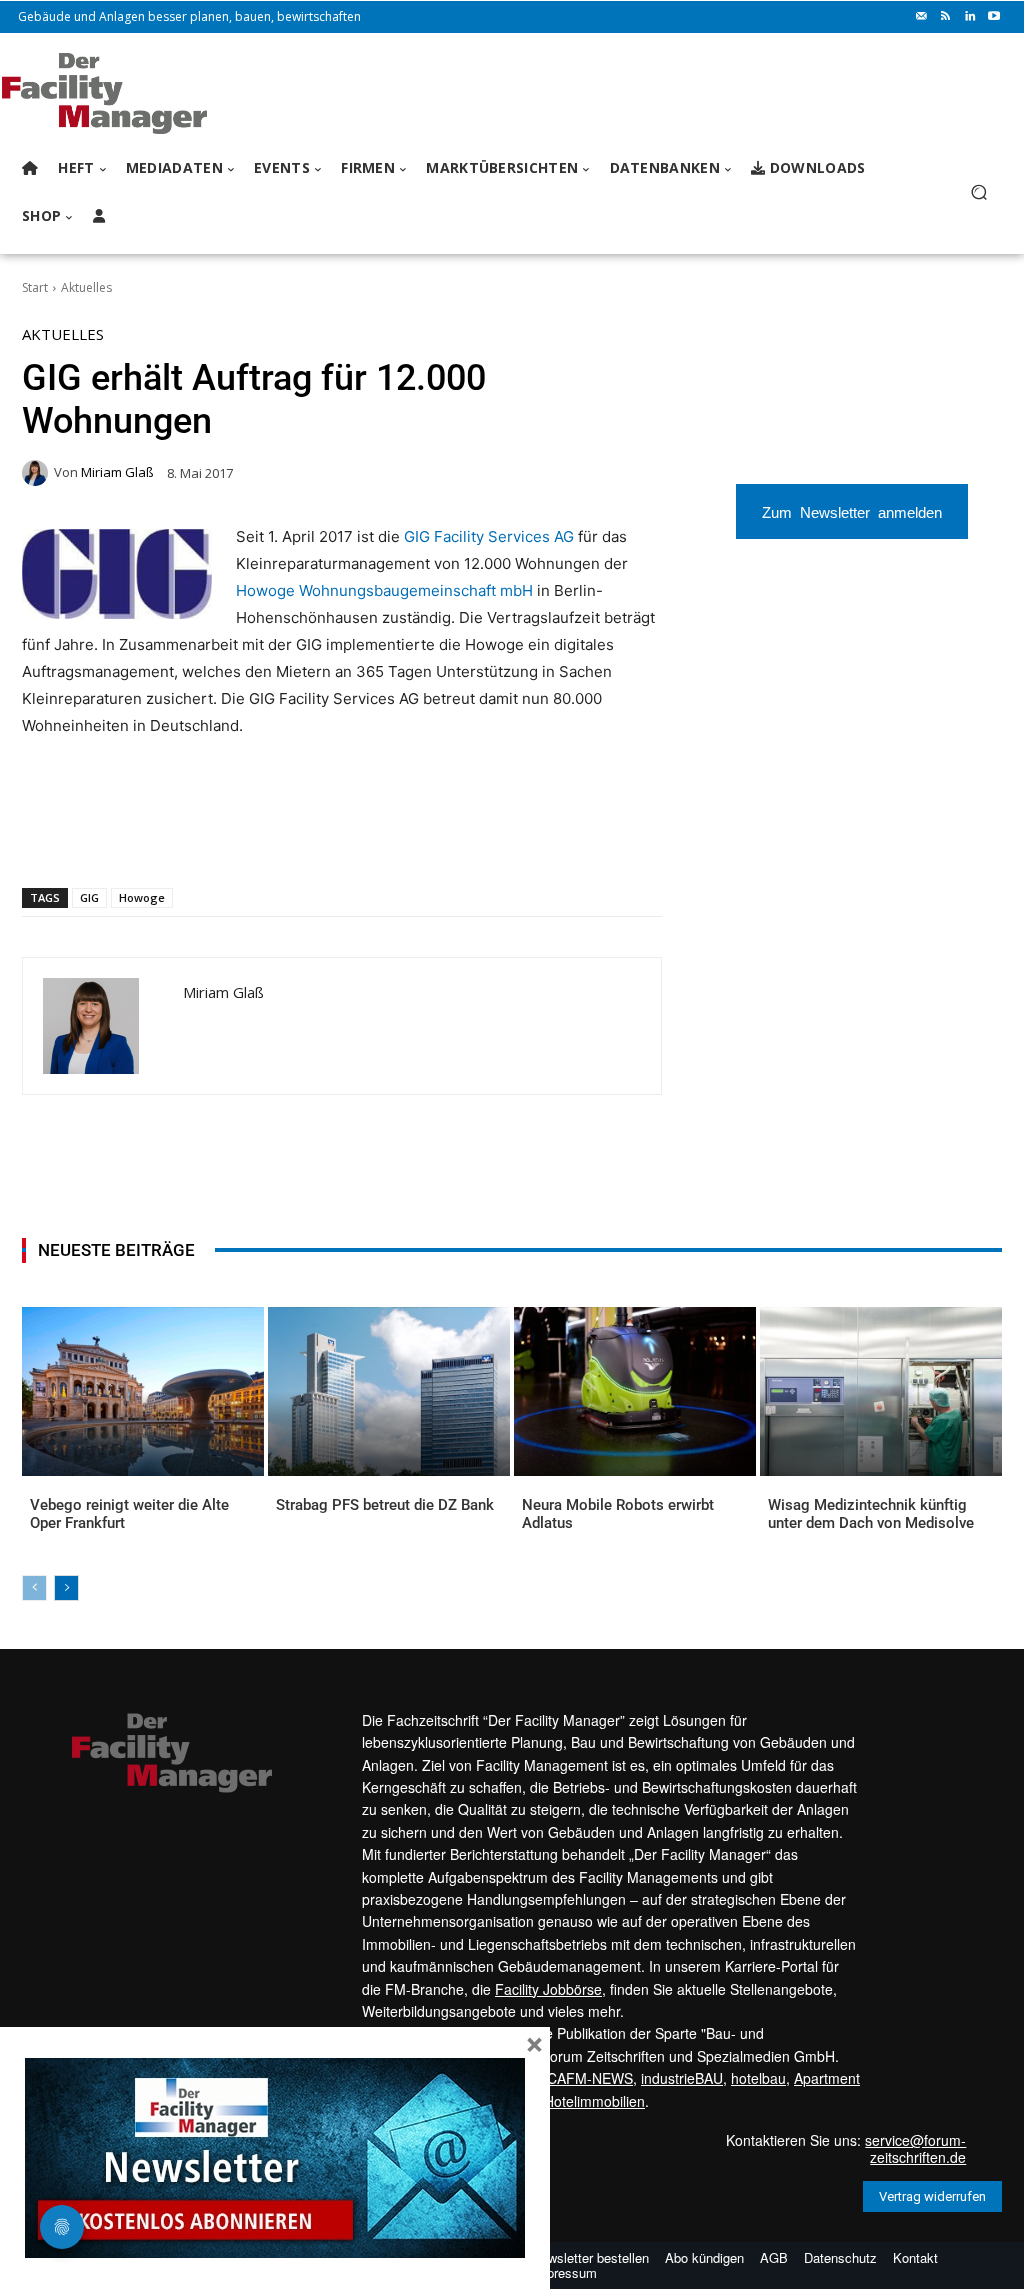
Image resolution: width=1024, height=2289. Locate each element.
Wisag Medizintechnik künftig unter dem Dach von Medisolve (871, 1514)
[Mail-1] (922, 17)
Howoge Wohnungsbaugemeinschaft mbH (384, 590)
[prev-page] (34, 1588)
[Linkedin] (970, 17)
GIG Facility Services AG (489, 536)
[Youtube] (994, 17)
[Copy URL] (353, 836)
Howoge (142, 897)
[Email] (261, 836)
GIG (89, 897)
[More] (400, 836)
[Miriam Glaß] (38, 473)
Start (35, 287)
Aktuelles (86, 287)
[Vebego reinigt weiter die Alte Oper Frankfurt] (143, 1391)
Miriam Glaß (117, 472)
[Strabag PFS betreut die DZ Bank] (389, 1391)
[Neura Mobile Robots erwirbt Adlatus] (635, 1391)
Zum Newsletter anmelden (852, 511)
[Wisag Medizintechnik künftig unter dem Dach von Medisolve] (881, 1391)
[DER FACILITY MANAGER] (129, 93)
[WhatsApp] (169, 836)
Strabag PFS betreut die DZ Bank (385, 1505)
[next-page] (66, 1588)
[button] (978, 192)
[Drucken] (307, 836)
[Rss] (946, 17)
